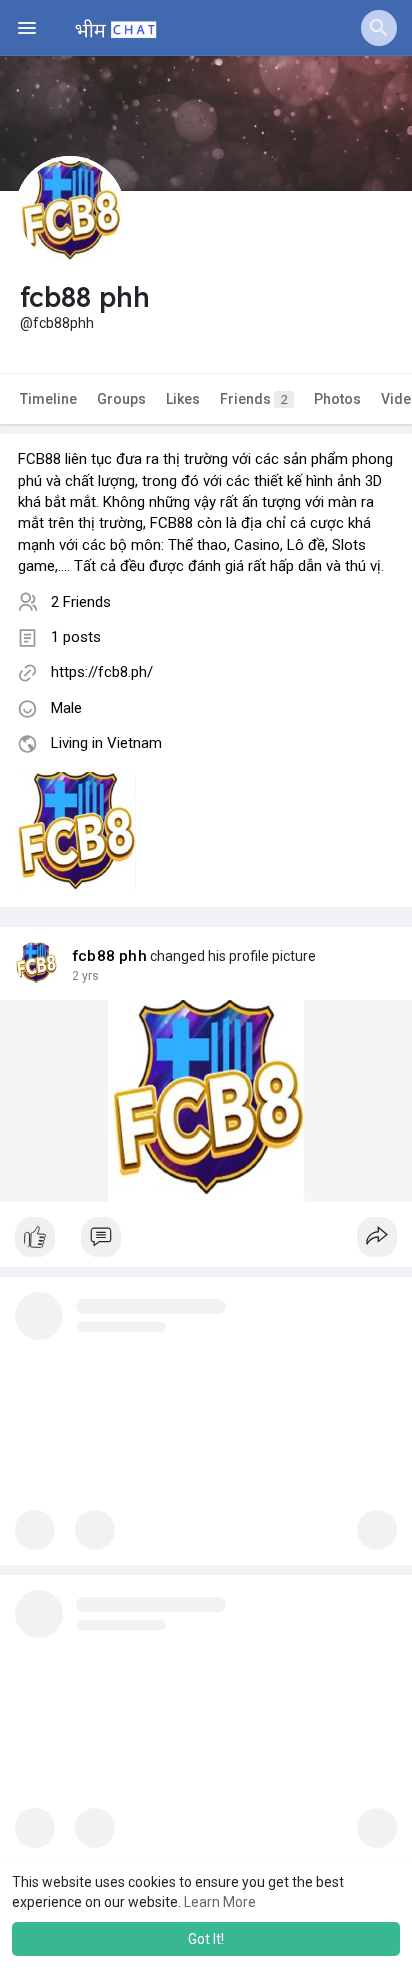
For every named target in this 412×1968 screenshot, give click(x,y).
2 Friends (81, 602)
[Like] (206, 1242)
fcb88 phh (109, 956)
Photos (337, 399)
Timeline (48, 399)
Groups (121, 399)
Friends (254, 399)
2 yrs (85, 976)
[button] (379, 28)
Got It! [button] (206, 1939)
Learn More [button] (220, 1902)
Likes (183, 399)
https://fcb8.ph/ (102, 672)
